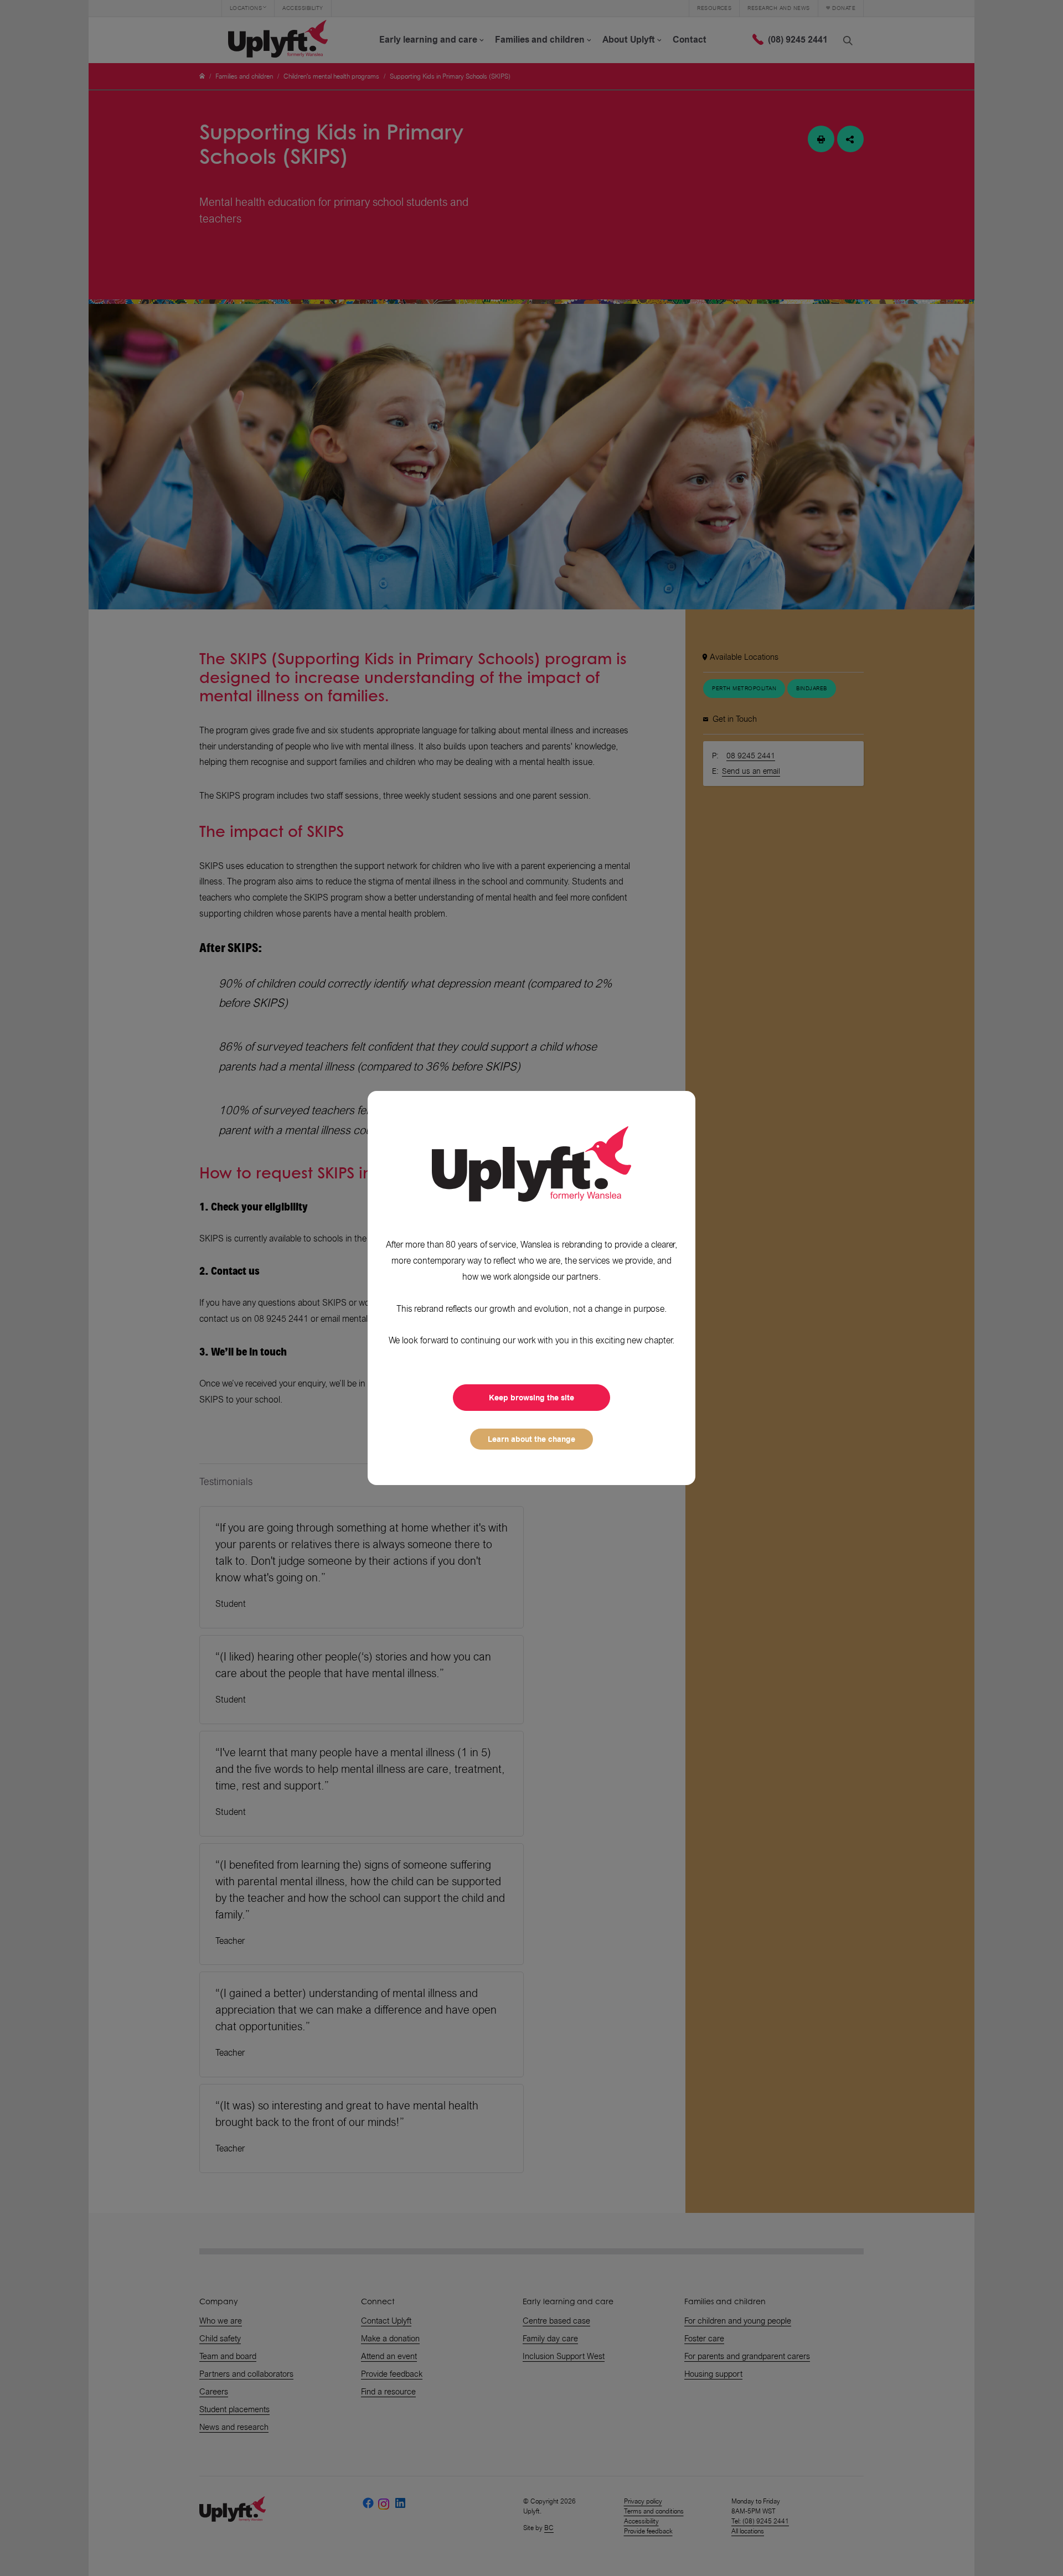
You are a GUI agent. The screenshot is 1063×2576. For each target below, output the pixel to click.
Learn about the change (531, 1439)
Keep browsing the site (531, 1398)
